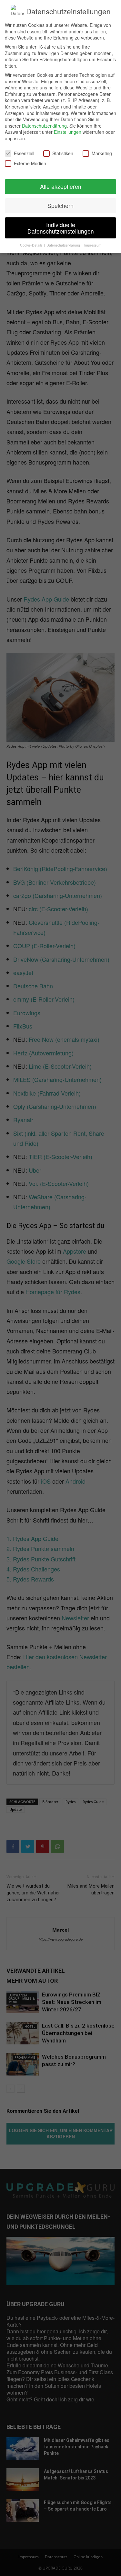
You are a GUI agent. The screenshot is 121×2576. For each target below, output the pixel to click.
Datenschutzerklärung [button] (64, 245)
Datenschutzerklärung (44, 126)
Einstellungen (68, 132)
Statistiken (63, 153)
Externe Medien (30, 163)
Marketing (102, 153)
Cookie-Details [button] (32, 245)
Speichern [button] (60, 206)
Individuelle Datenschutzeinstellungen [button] (61, 228)
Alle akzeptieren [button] (61, 186)
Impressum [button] (93, 245)
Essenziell (24, 153)
